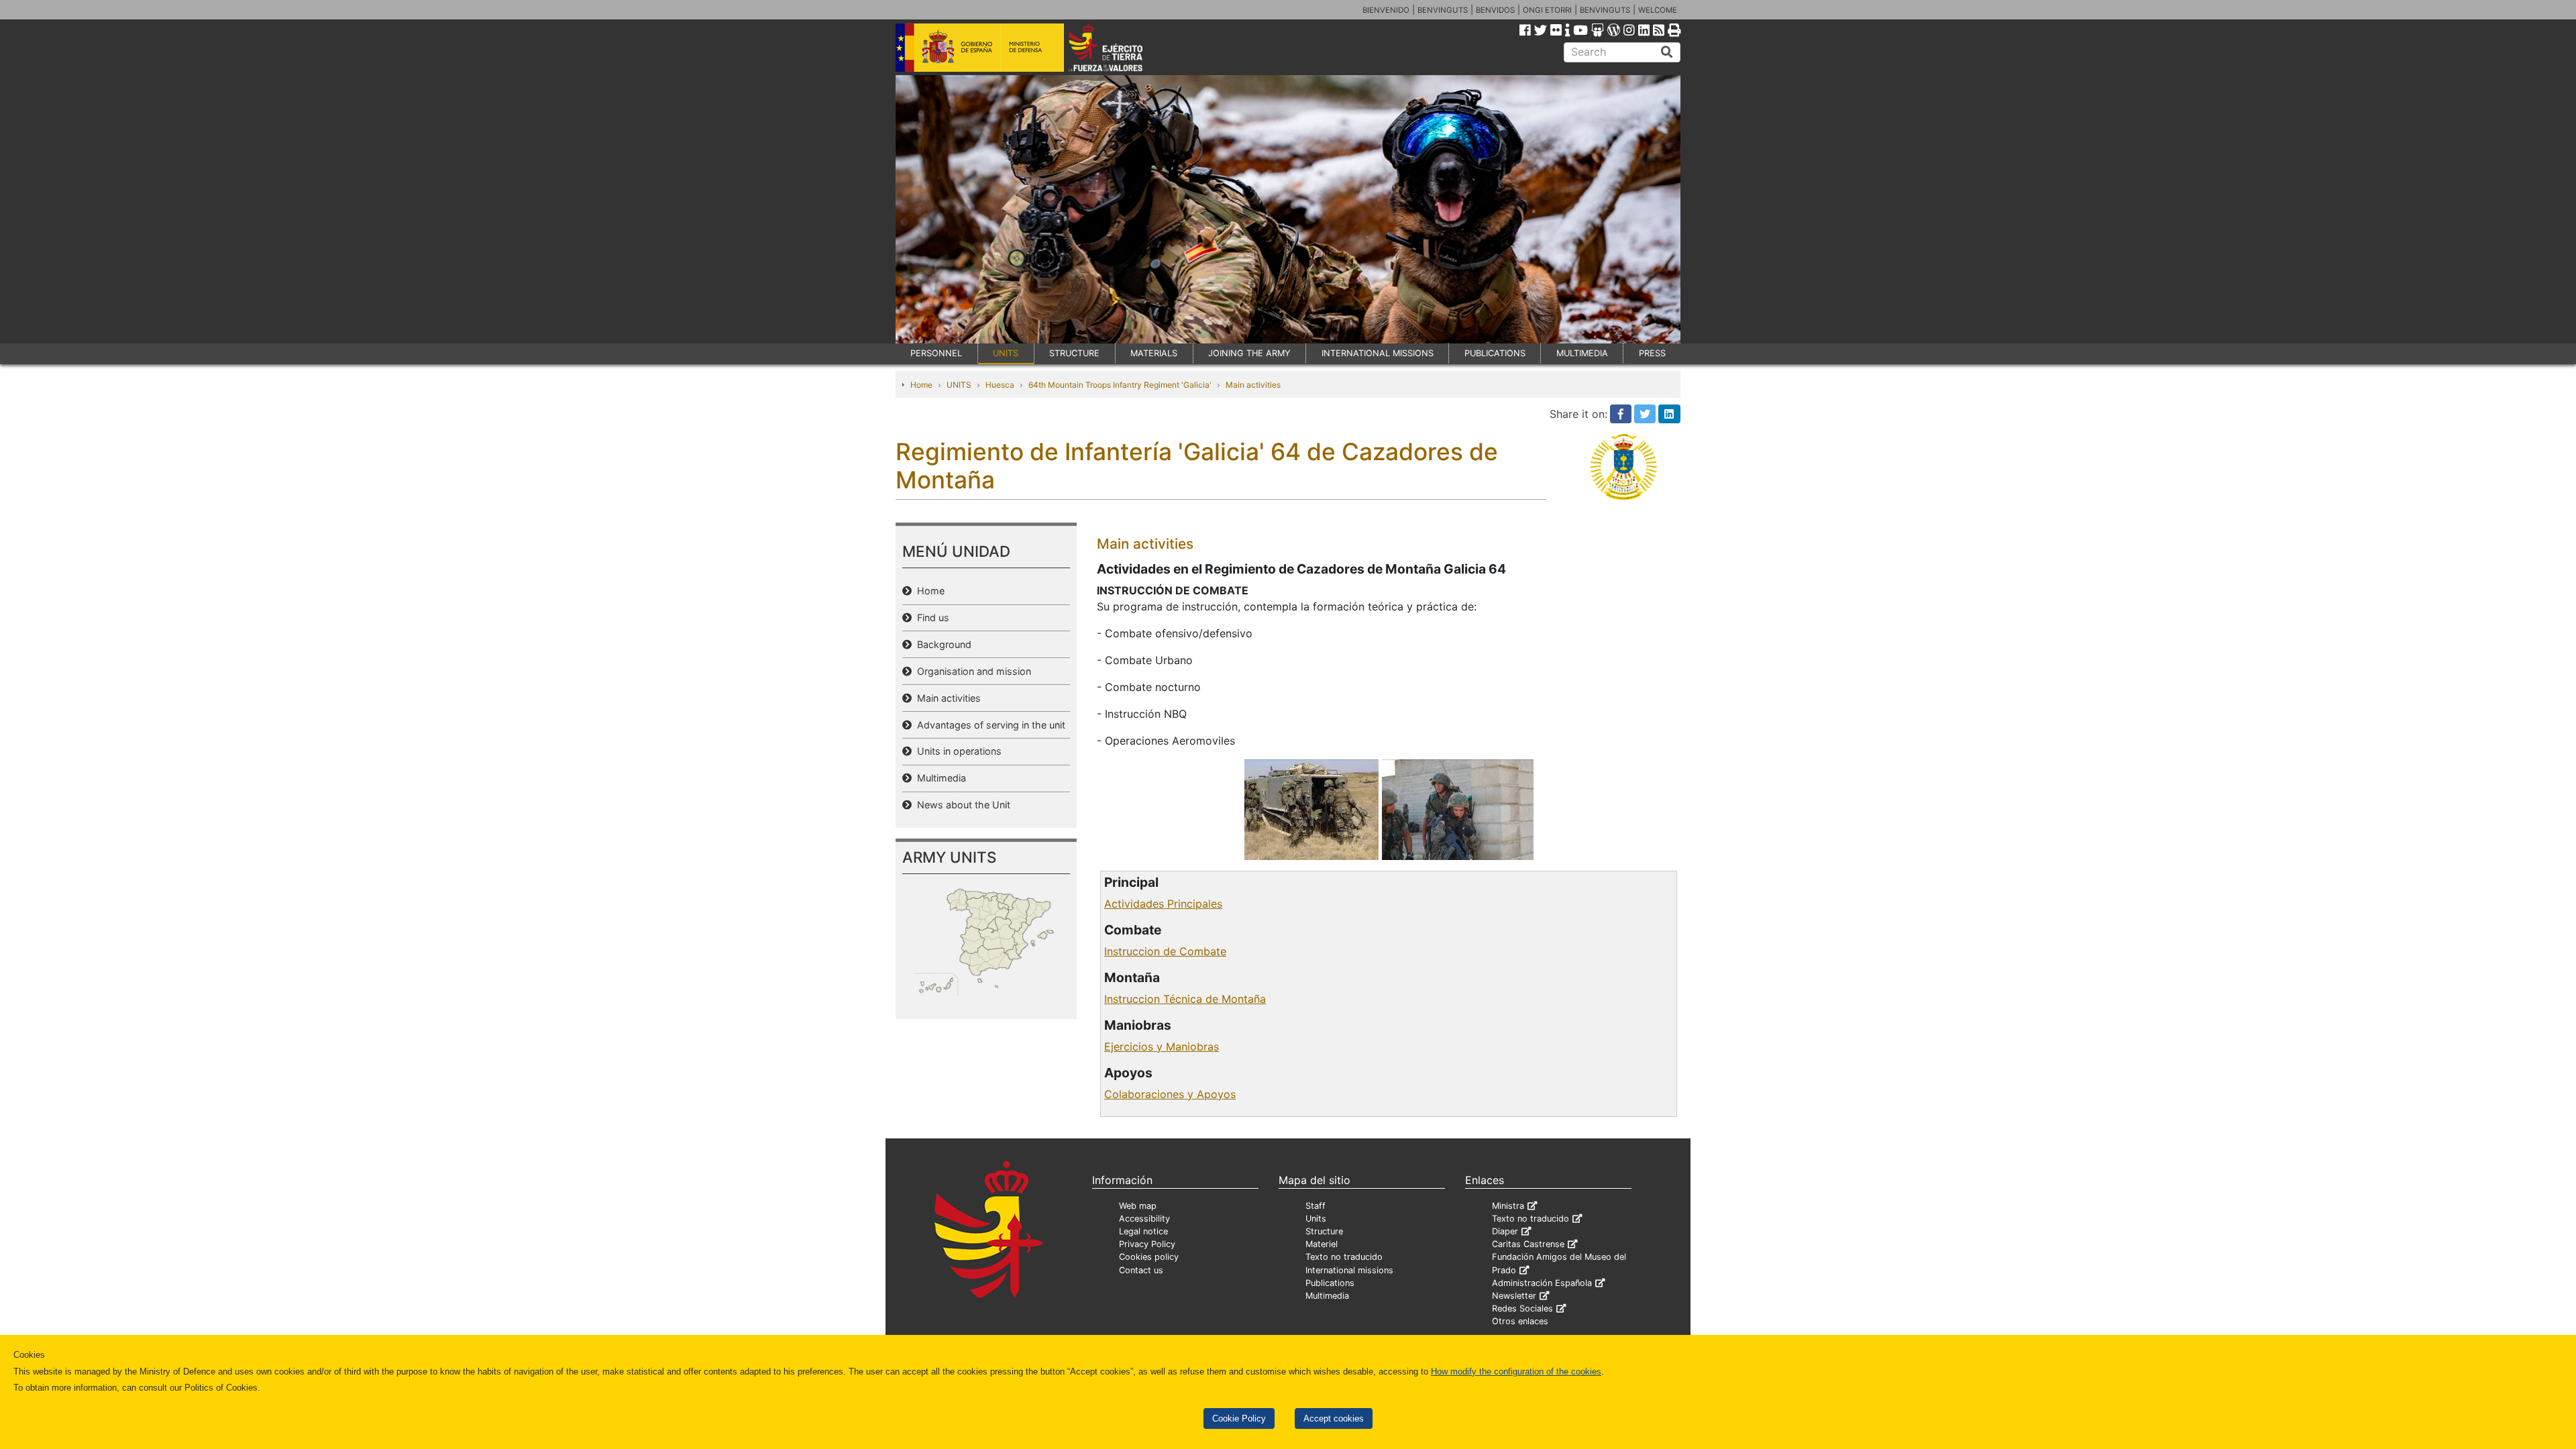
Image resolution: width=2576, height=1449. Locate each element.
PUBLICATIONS (1495, 353)
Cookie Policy (1239, 1418)
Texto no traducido (1344, 1257)
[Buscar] (1667, 52)
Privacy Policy (1147, 1244)
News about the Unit (961, 805)
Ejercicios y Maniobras (1162, 1046)
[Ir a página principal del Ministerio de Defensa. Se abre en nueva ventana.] (980, 46)
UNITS (1006, 353)
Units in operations (957, 751)
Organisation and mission (971, 671)
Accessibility (1144, 1219)
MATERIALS (1154, 353)
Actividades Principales (1163, 904)
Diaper (1505, 1231)
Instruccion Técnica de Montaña (1185, 999)
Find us (930, 618)
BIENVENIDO (1386, 10)
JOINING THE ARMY (1249, 353)
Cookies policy (1149, 1257)
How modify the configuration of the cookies (1516, 1372)
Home (921, 385)
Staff (1316, 1206)
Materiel (1322, 1244)
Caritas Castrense (1528, 1244)
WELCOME (1658, 10)
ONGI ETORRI (1547, 10)
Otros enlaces (1520, 1321)
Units (1316, 1219)
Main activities (1253, 385)
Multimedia (939, 778)
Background (942, 644)
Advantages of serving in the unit (988, 725)
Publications (1330, 1283)
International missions (1349, 1270)
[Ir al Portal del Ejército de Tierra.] (1121, 46)
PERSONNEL (936, 353)
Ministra (1508, 1206)
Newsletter (1514, 1296)
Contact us (1141, 1270)
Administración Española (1542, 1283)
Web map (1138, 1206)
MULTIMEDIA (1582, 353)
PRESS (1652, 353)
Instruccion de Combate (1165, 951)
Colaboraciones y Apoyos (1170, 1094)
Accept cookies (1334, 1418)
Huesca (1000, 385)
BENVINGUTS (1443, 10)
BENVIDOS (1495, 10)
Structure (1324, 1231)
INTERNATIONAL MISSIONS (1378, 353)
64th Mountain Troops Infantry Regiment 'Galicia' (1120, 385)
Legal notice (1143, 1231)
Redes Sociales (1522, 1308)
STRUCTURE (1074, 353)
